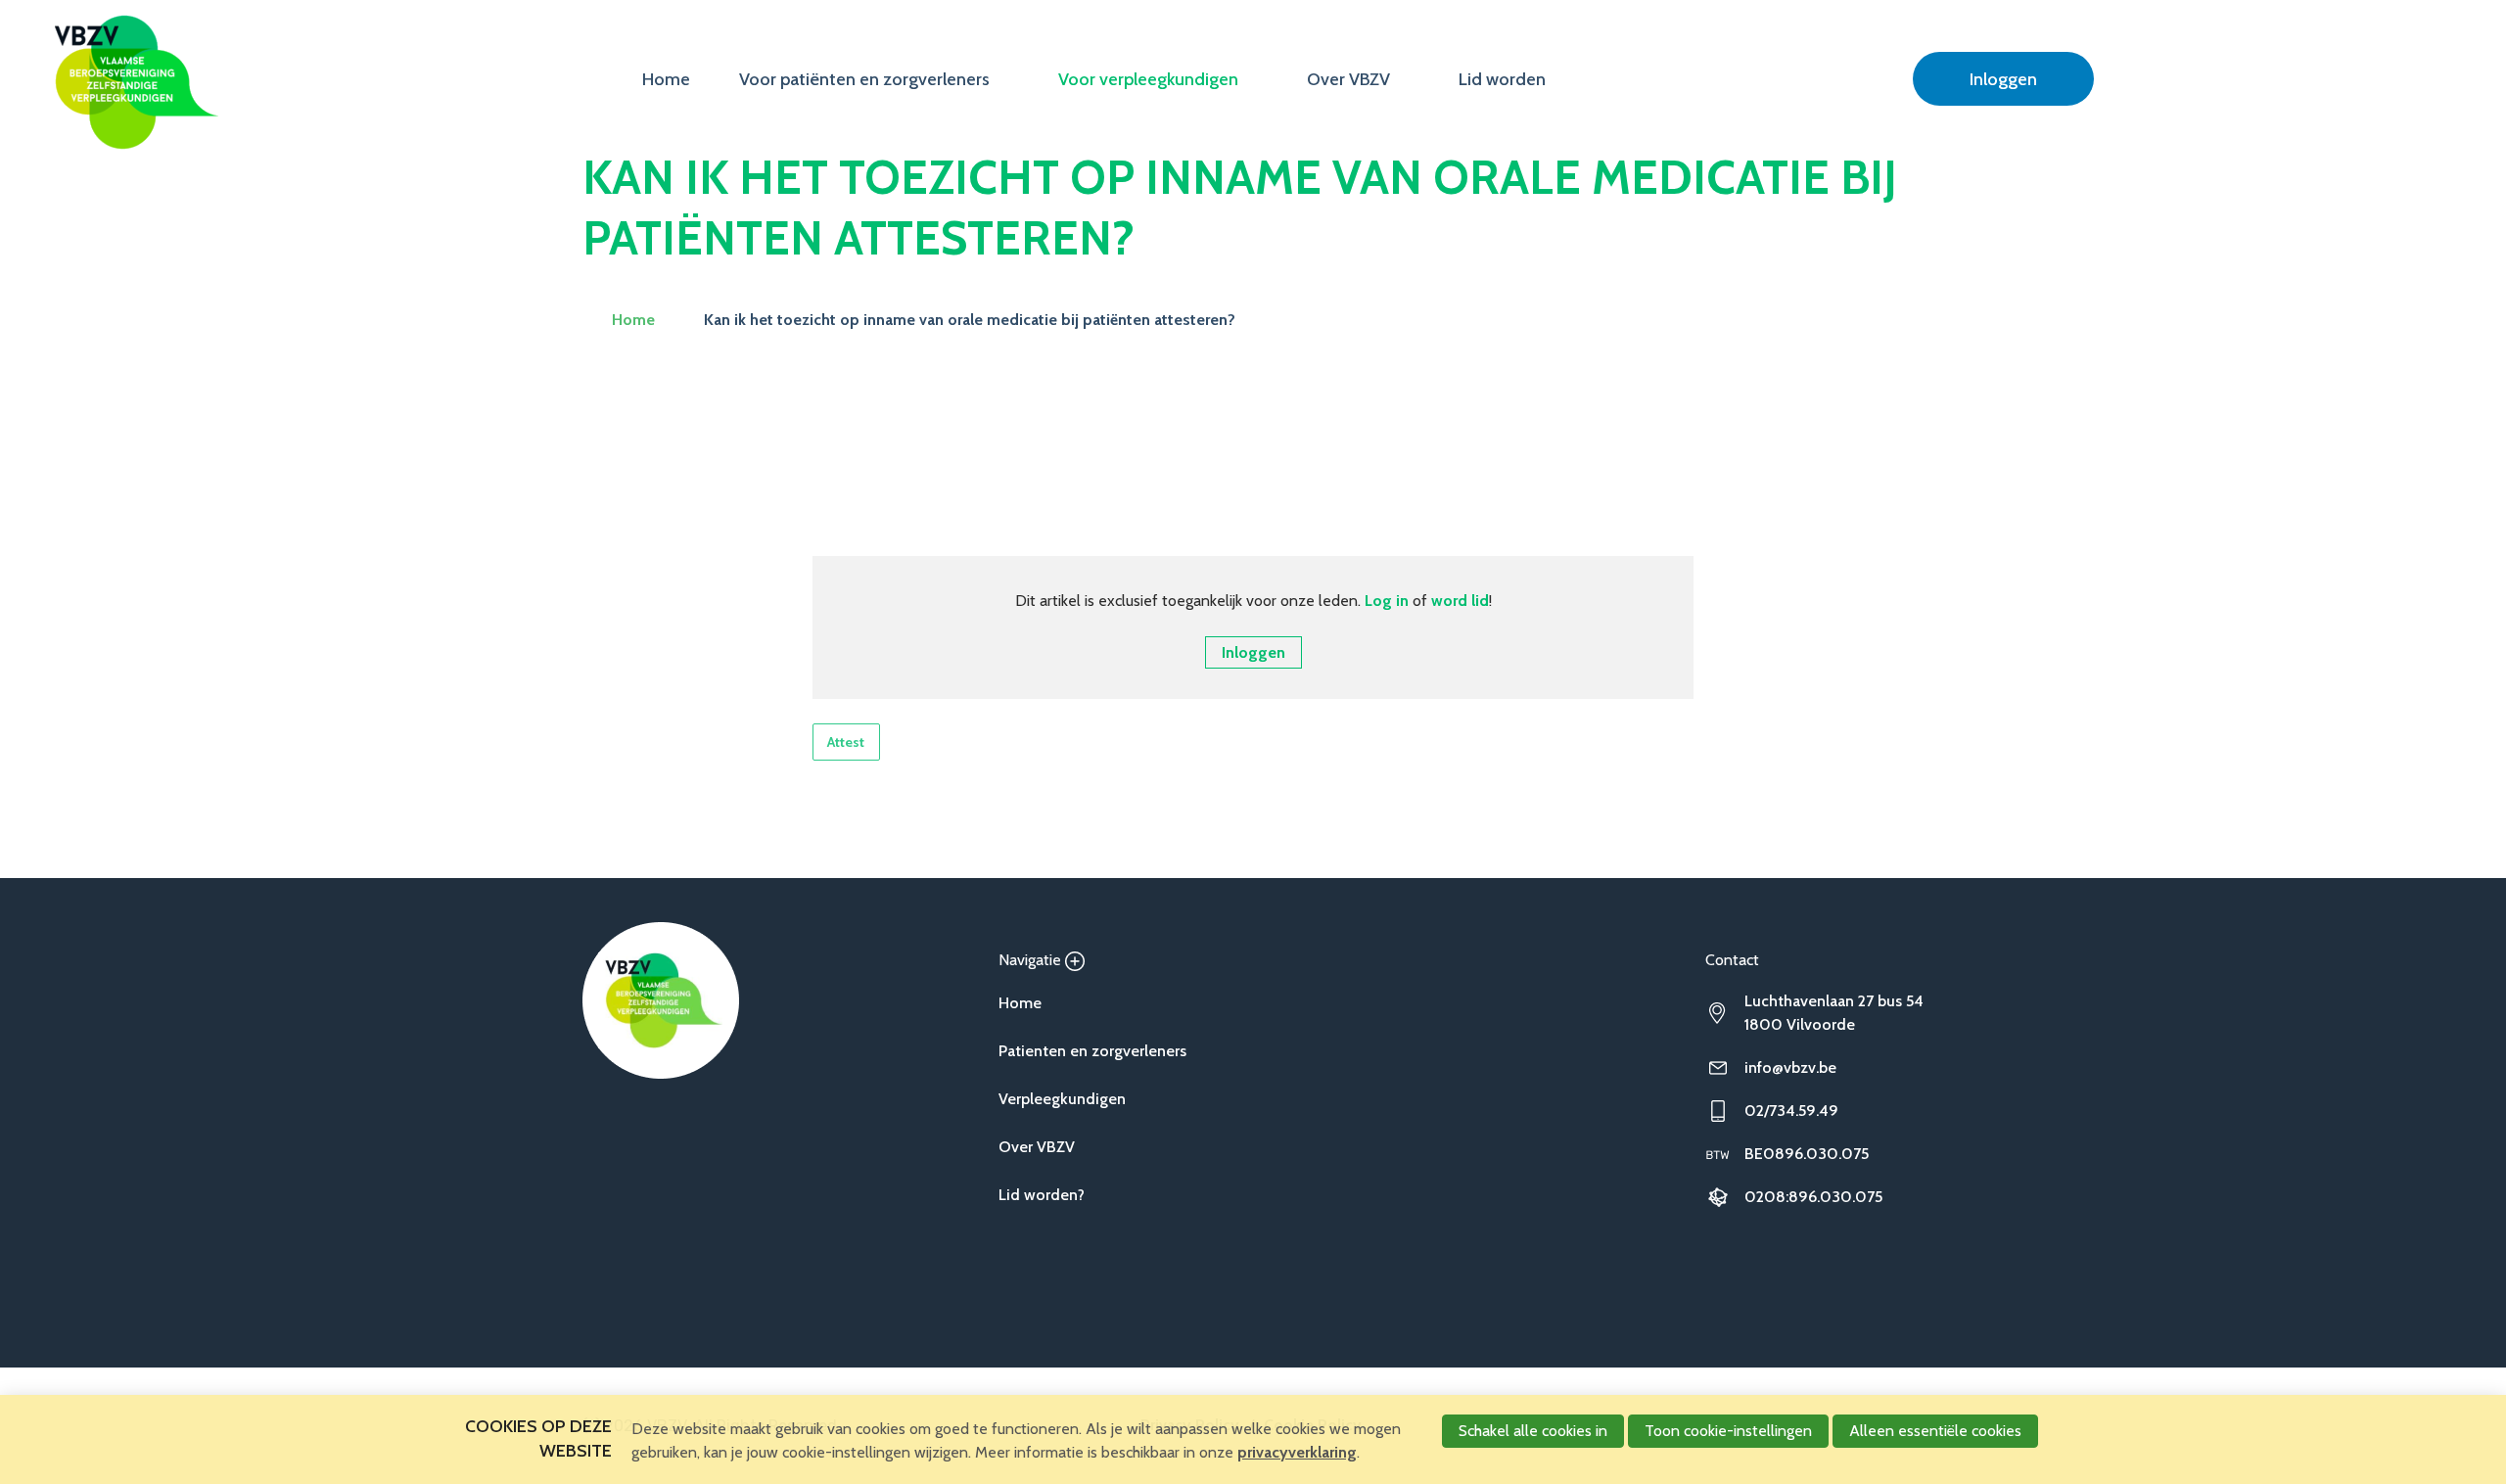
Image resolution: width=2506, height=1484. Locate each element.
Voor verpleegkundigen (1148, 79)
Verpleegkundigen (1062, 1099)
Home (666, 79)
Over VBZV (1348, 79)
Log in (1387, 601)
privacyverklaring (1297, 1452)
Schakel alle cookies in (1533, 1431)
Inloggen (2003, 79)
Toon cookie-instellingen (1728, 1431)
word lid (1460, 601)
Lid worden (1502, 79)
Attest (846, 742)
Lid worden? (1042, 1195)
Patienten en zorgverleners (1092, 1051)
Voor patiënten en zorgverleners (864, 79)
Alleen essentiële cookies (1935, 1431)
